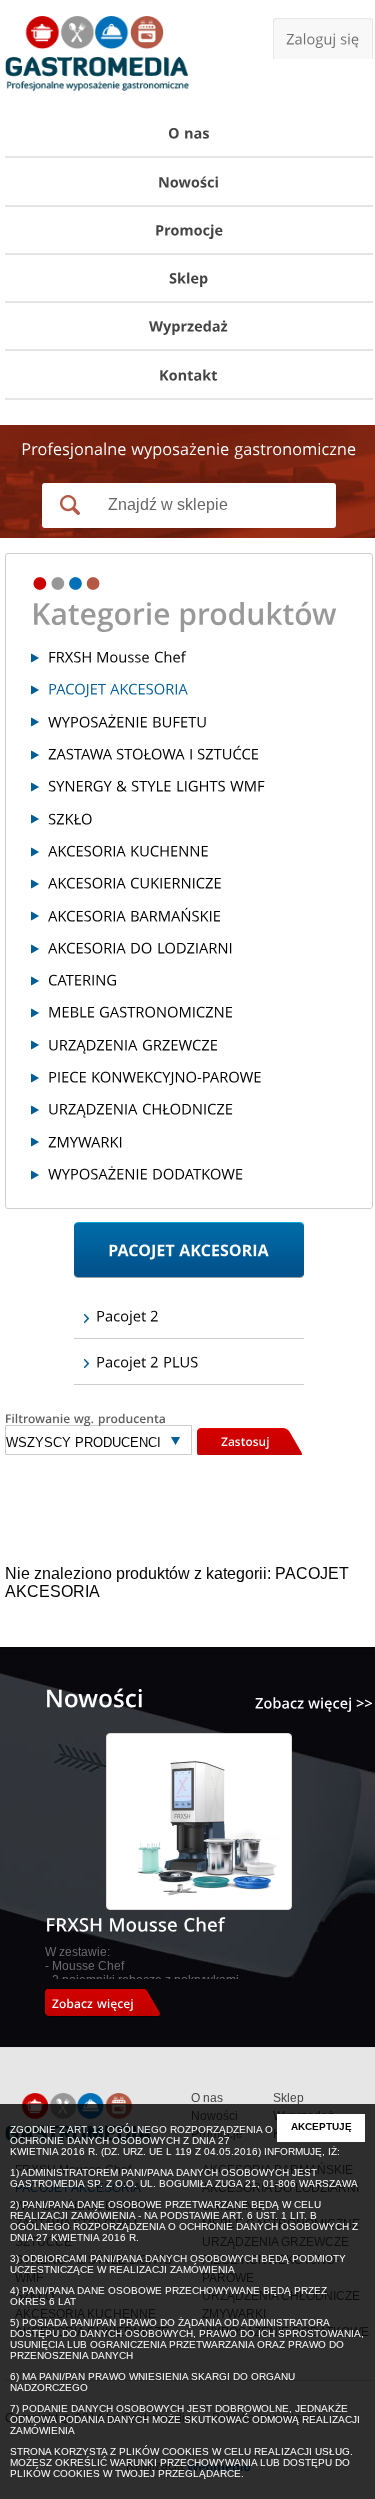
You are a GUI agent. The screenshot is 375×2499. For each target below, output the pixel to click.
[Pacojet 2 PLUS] (189, 1361)
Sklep (288, 2098)
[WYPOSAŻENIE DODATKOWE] (192, 1174)
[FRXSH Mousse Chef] (192, 657)
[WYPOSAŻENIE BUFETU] (192, 721)
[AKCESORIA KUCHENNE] (192, 851)
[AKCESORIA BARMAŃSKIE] (192, 915)
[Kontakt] (189, 375)
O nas (207, 2098)
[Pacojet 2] (189, 1316)
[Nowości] (189, 182)
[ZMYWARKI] (192, 1141)
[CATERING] (192, 980)
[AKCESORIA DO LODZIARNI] (192, 948)
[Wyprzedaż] (189, 327)
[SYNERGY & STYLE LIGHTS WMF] (192, 786)
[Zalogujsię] (323, 38)
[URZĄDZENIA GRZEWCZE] (192, 1044)
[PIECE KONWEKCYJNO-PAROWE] (192, 1077)
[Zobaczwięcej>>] (314, 1703)
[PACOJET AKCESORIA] (192, 689)
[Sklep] (189, 279)
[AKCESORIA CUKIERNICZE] (192, 883)
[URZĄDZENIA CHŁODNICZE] (192, 1109)
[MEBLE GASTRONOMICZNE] (192, 1012)
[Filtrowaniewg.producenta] (98, 1418)
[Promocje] (189, 231)
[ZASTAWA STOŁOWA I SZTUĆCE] (192, 754)
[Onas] (189, 134)
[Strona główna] (97, 58)
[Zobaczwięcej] (109, 2003)
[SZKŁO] (192, 818)
